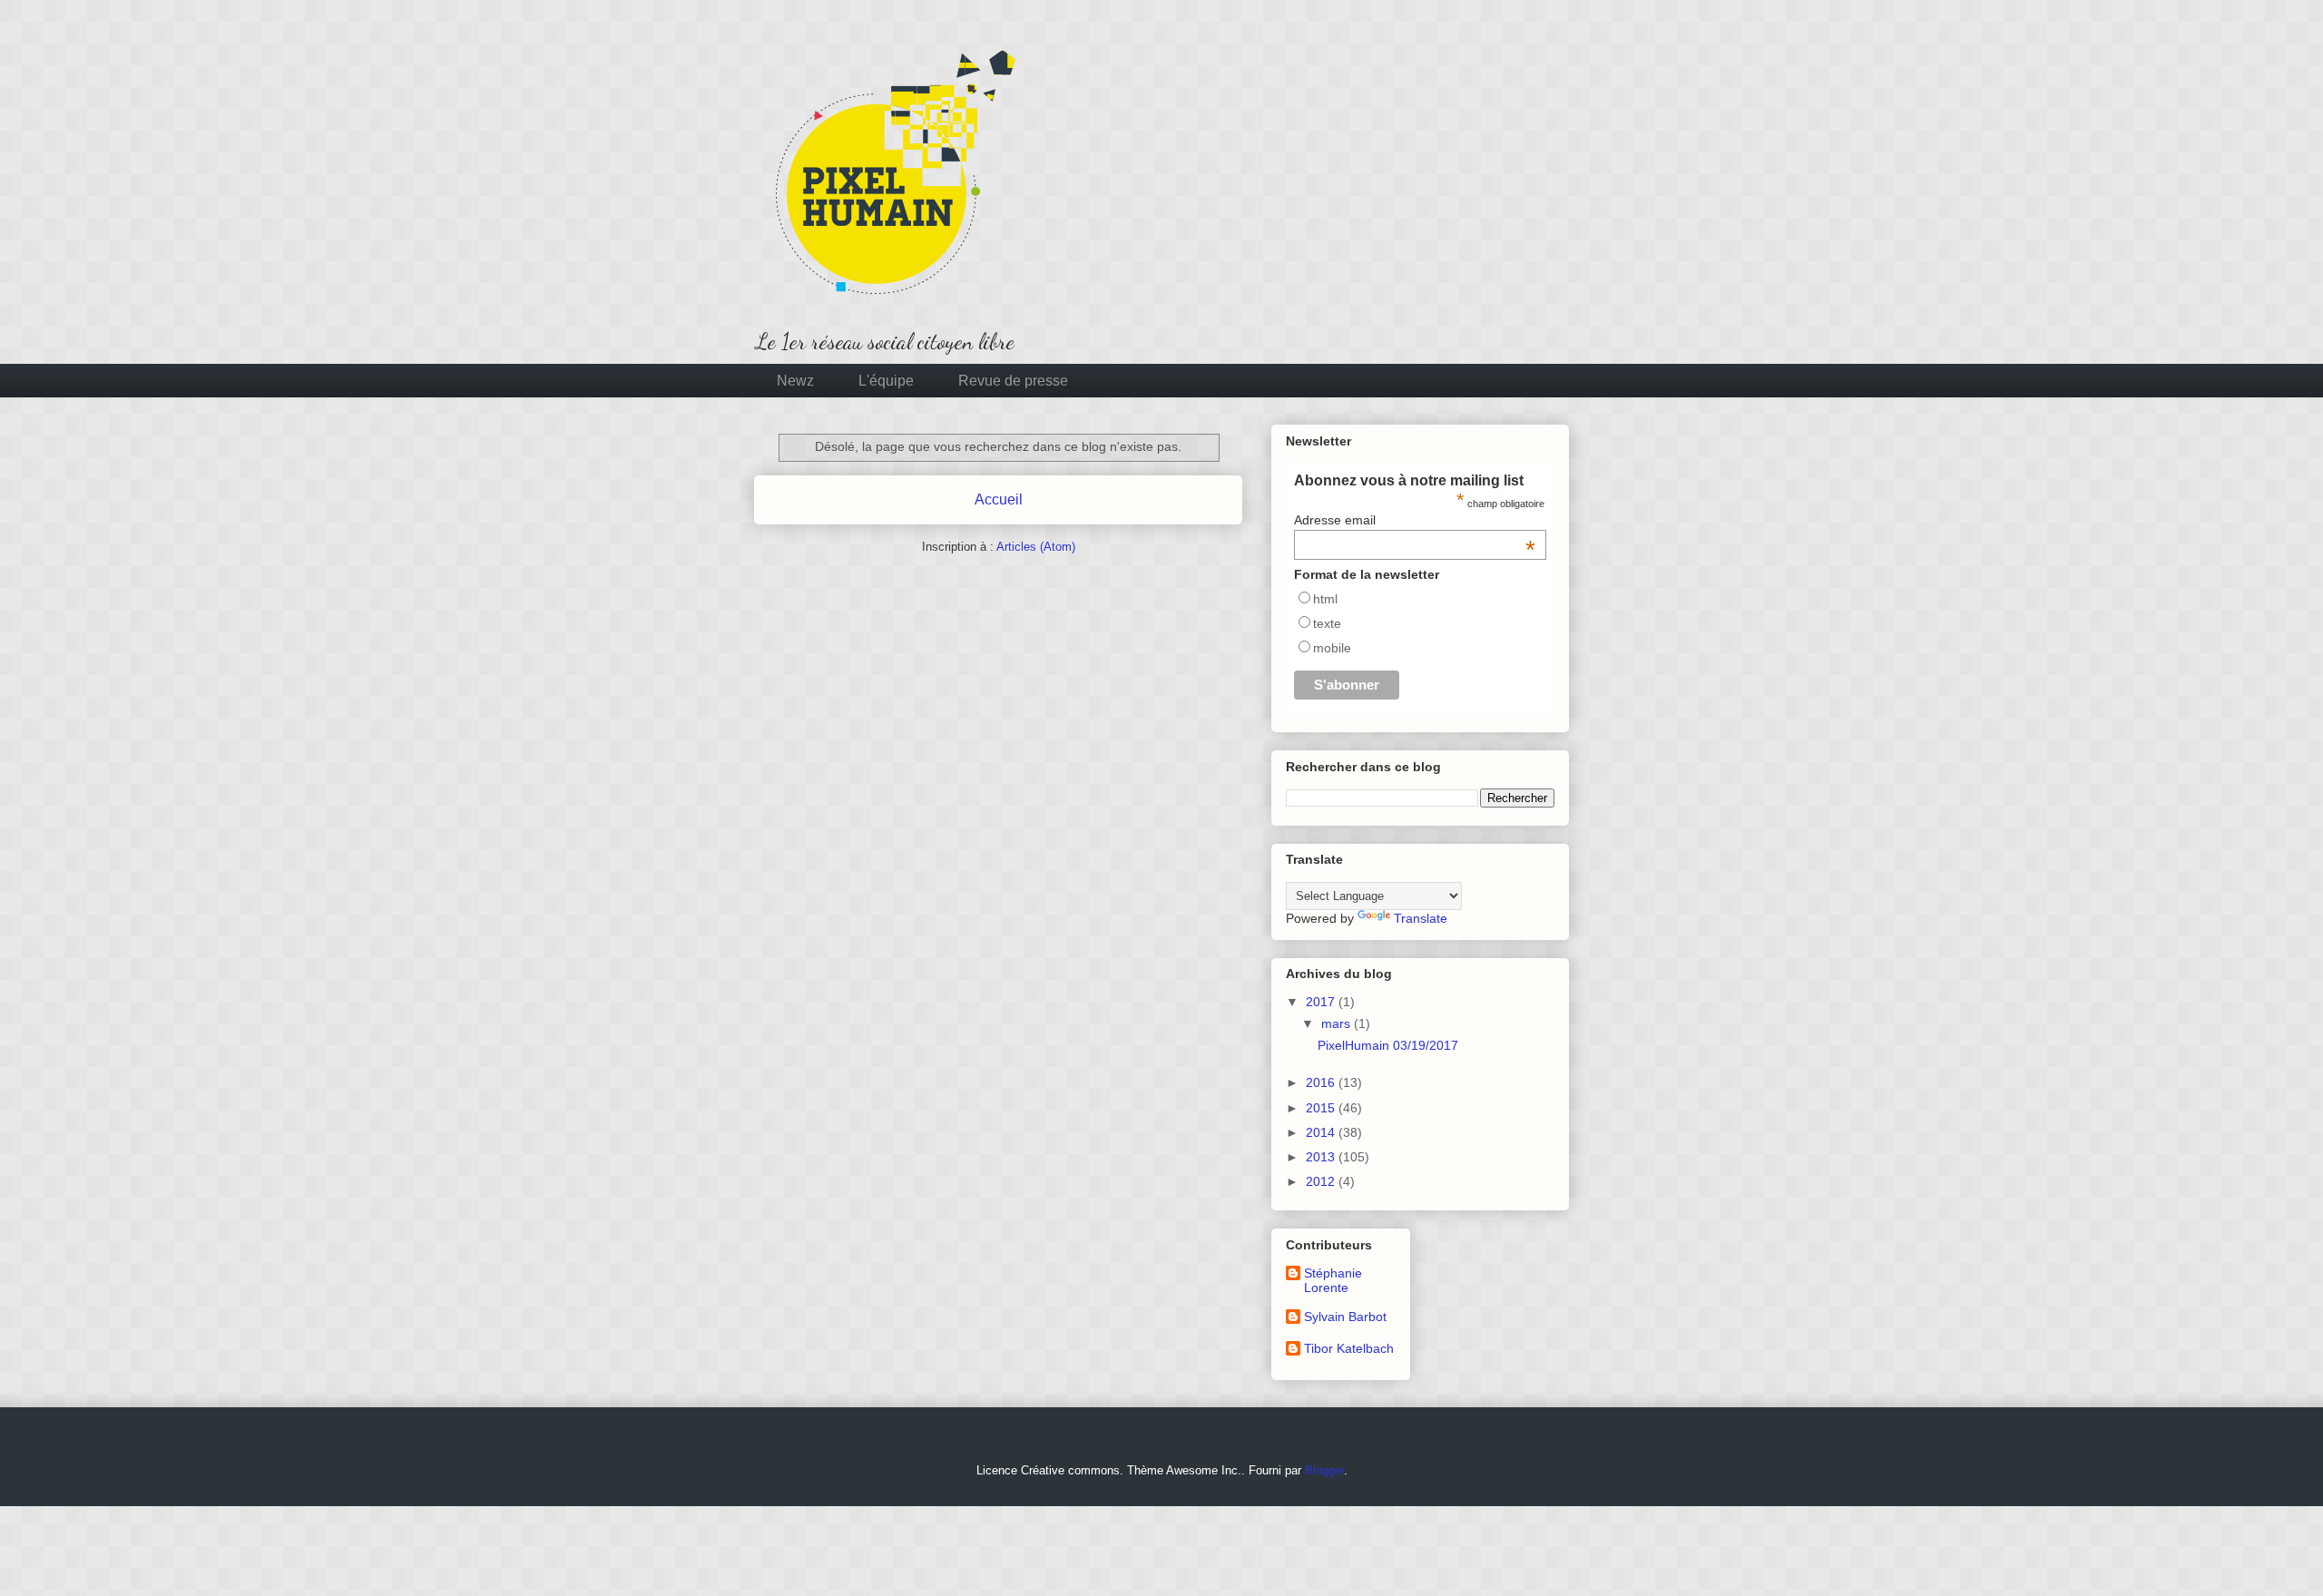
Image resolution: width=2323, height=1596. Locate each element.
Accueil (999, 499)
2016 (1322, 1082)
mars (1338, 1023)
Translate (1421, 918)
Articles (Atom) (1036, 547)
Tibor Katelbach (1349, 1348)
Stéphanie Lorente (1333, 1281)
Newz (795, 381)
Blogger (1324, 1470)
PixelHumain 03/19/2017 (1388, 1045)
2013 (1322, 1157)
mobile (1332, 648)
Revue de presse (1013, 381)
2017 (1322, 1002)
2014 (1322, 1132)
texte (1327, 623)
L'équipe (886, 381)
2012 (1322, 1181)
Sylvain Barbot (1345, 1317)
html (1325, 599)
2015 (1322, 1108)
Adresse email (1415, 520)
